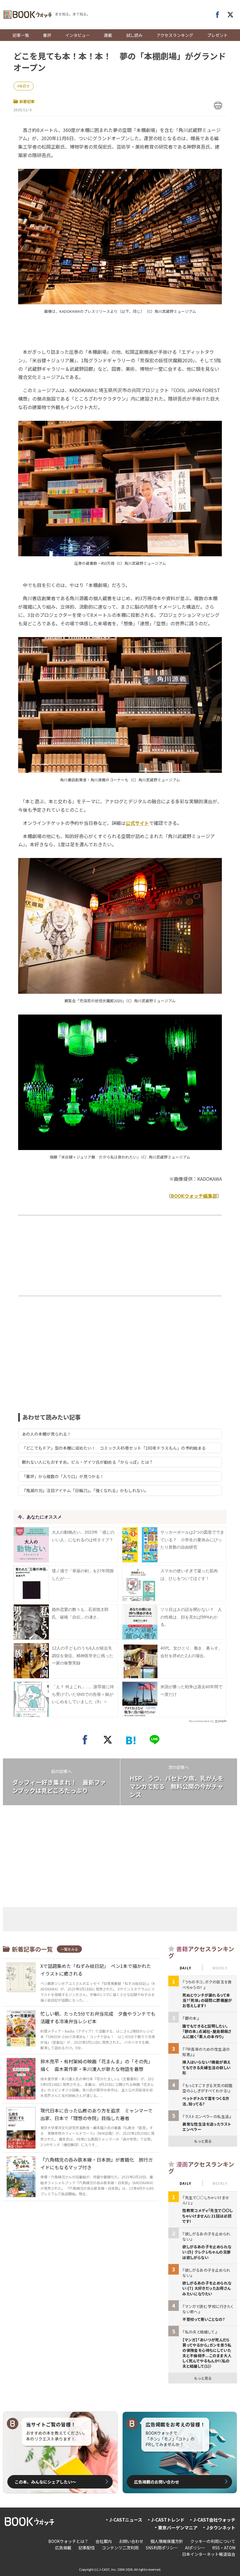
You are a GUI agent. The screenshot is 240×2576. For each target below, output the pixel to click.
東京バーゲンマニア (178, 2528)
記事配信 (87, 2548)
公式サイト (137, 823)
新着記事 (27, 101)
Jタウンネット (221, 2528)
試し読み (134, 35)
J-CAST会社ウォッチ (214, 2520)
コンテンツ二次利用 (120, 2548)
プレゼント (217, 35)
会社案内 (104, 2541)
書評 (47, 35)
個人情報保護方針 (167, 2541)
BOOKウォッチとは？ (68, 2541)
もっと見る (203, 2141)
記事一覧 (21, 35)
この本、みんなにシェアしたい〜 (45, 2482)
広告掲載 (63, 2548)
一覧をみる (69, 1949)
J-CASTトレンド (168, 2520)
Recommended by (201, 1721)
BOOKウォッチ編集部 (194, 1196)
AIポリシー (195, 2548)
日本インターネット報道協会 (209, 2554)
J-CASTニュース (126, 2520)
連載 (108, 35)
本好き (25, 86)
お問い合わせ (131, 2541)
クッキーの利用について (213, 2541)
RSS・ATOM (224, 2548)
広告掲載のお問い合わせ (157, 2482)
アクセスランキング (175, 35)
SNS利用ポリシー (162, 2548)
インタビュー (78, 35)
